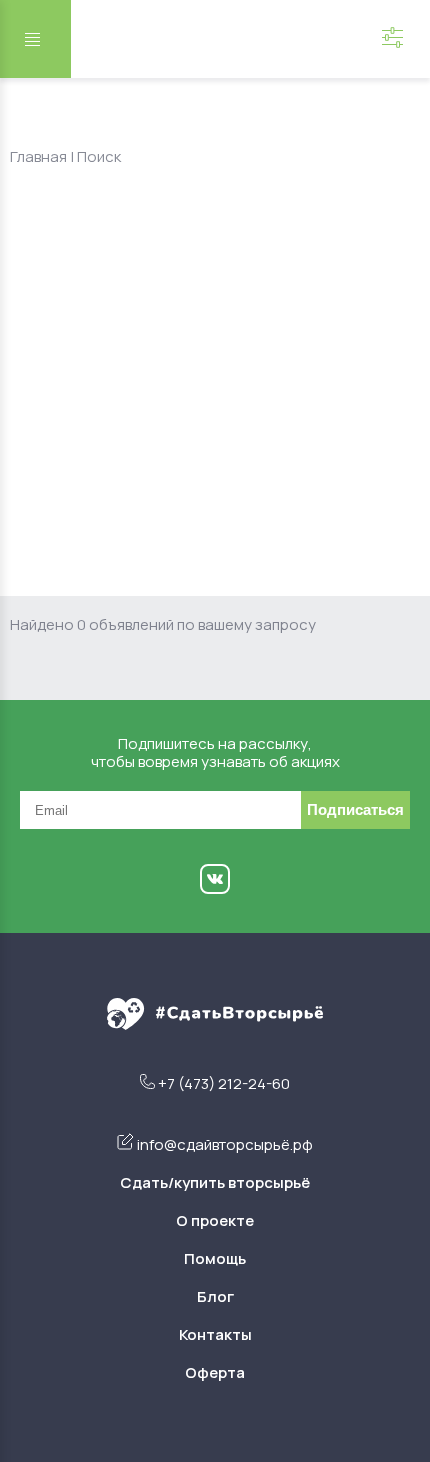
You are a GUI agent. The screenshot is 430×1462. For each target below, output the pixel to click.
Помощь (215, 1258)
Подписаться (355, 809)
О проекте (215, 1220)
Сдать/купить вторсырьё (215, 1182)
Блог (215, 1296)
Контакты (215, 1334)
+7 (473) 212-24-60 (224, 1083)
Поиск (99, 156)
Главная (38, 156)
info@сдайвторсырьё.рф (225, 1144)
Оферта (215, 1372)
